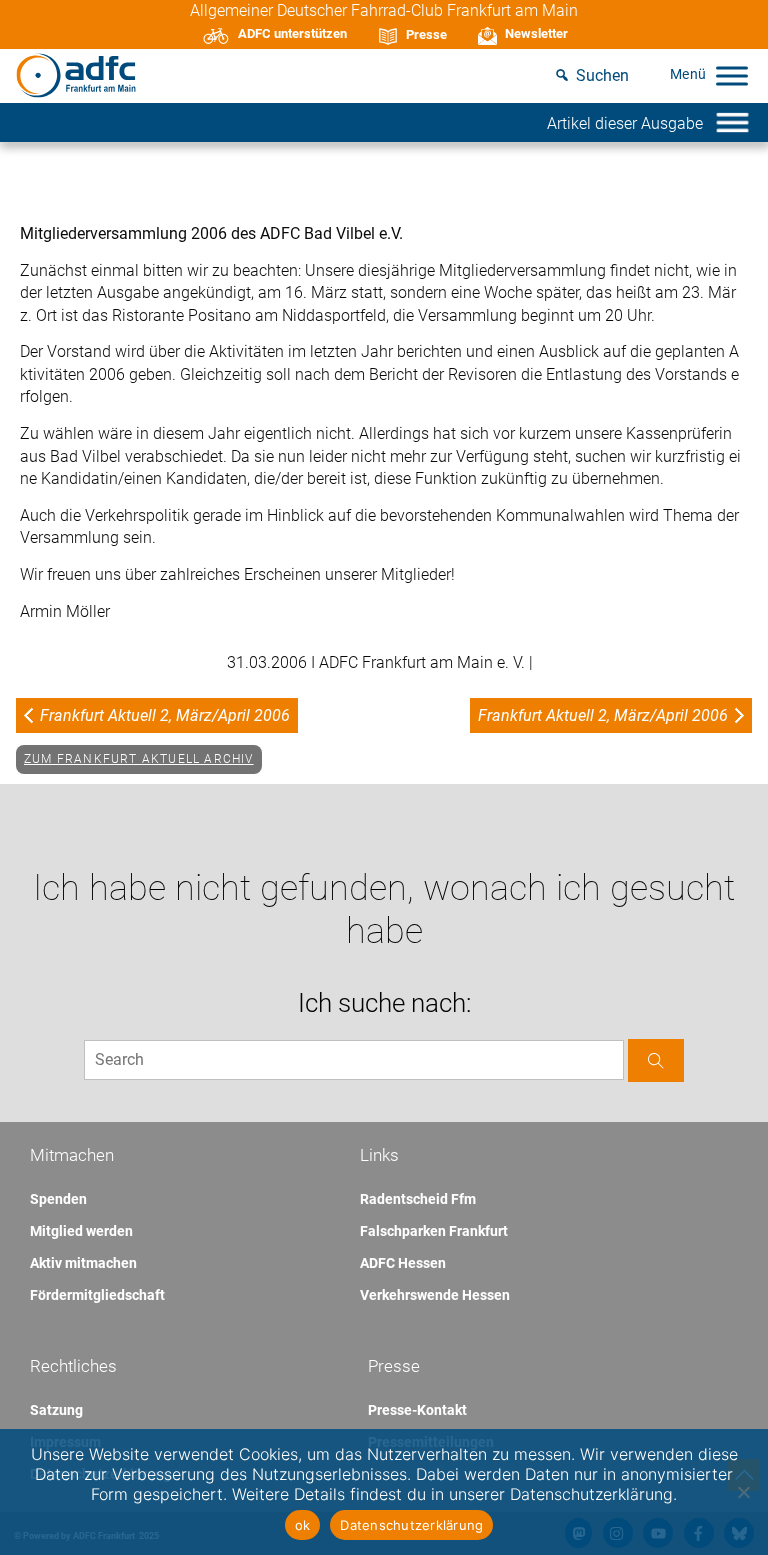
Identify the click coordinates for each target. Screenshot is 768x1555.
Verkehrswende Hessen (435, 1295)
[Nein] (743, 1492)
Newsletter (536, 33)
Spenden (58, 1199)
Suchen (602, 75)
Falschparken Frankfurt (434, 1231)
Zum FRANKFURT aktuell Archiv (139, 759)
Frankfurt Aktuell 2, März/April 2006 (165, 715)
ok (303, 1525)
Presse (426, 34)
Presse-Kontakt (417, 1410)
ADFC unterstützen (292, 33)
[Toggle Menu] (732, 75)
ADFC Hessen (403, 1263)
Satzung (56, 1410)
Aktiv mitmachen (83, 1263)
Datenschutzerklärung (411, 1525)
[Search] (656, 1060)
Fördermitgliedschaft (97, 1295)
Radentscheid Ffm (418, 1199)
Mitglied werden (81, 1231)
